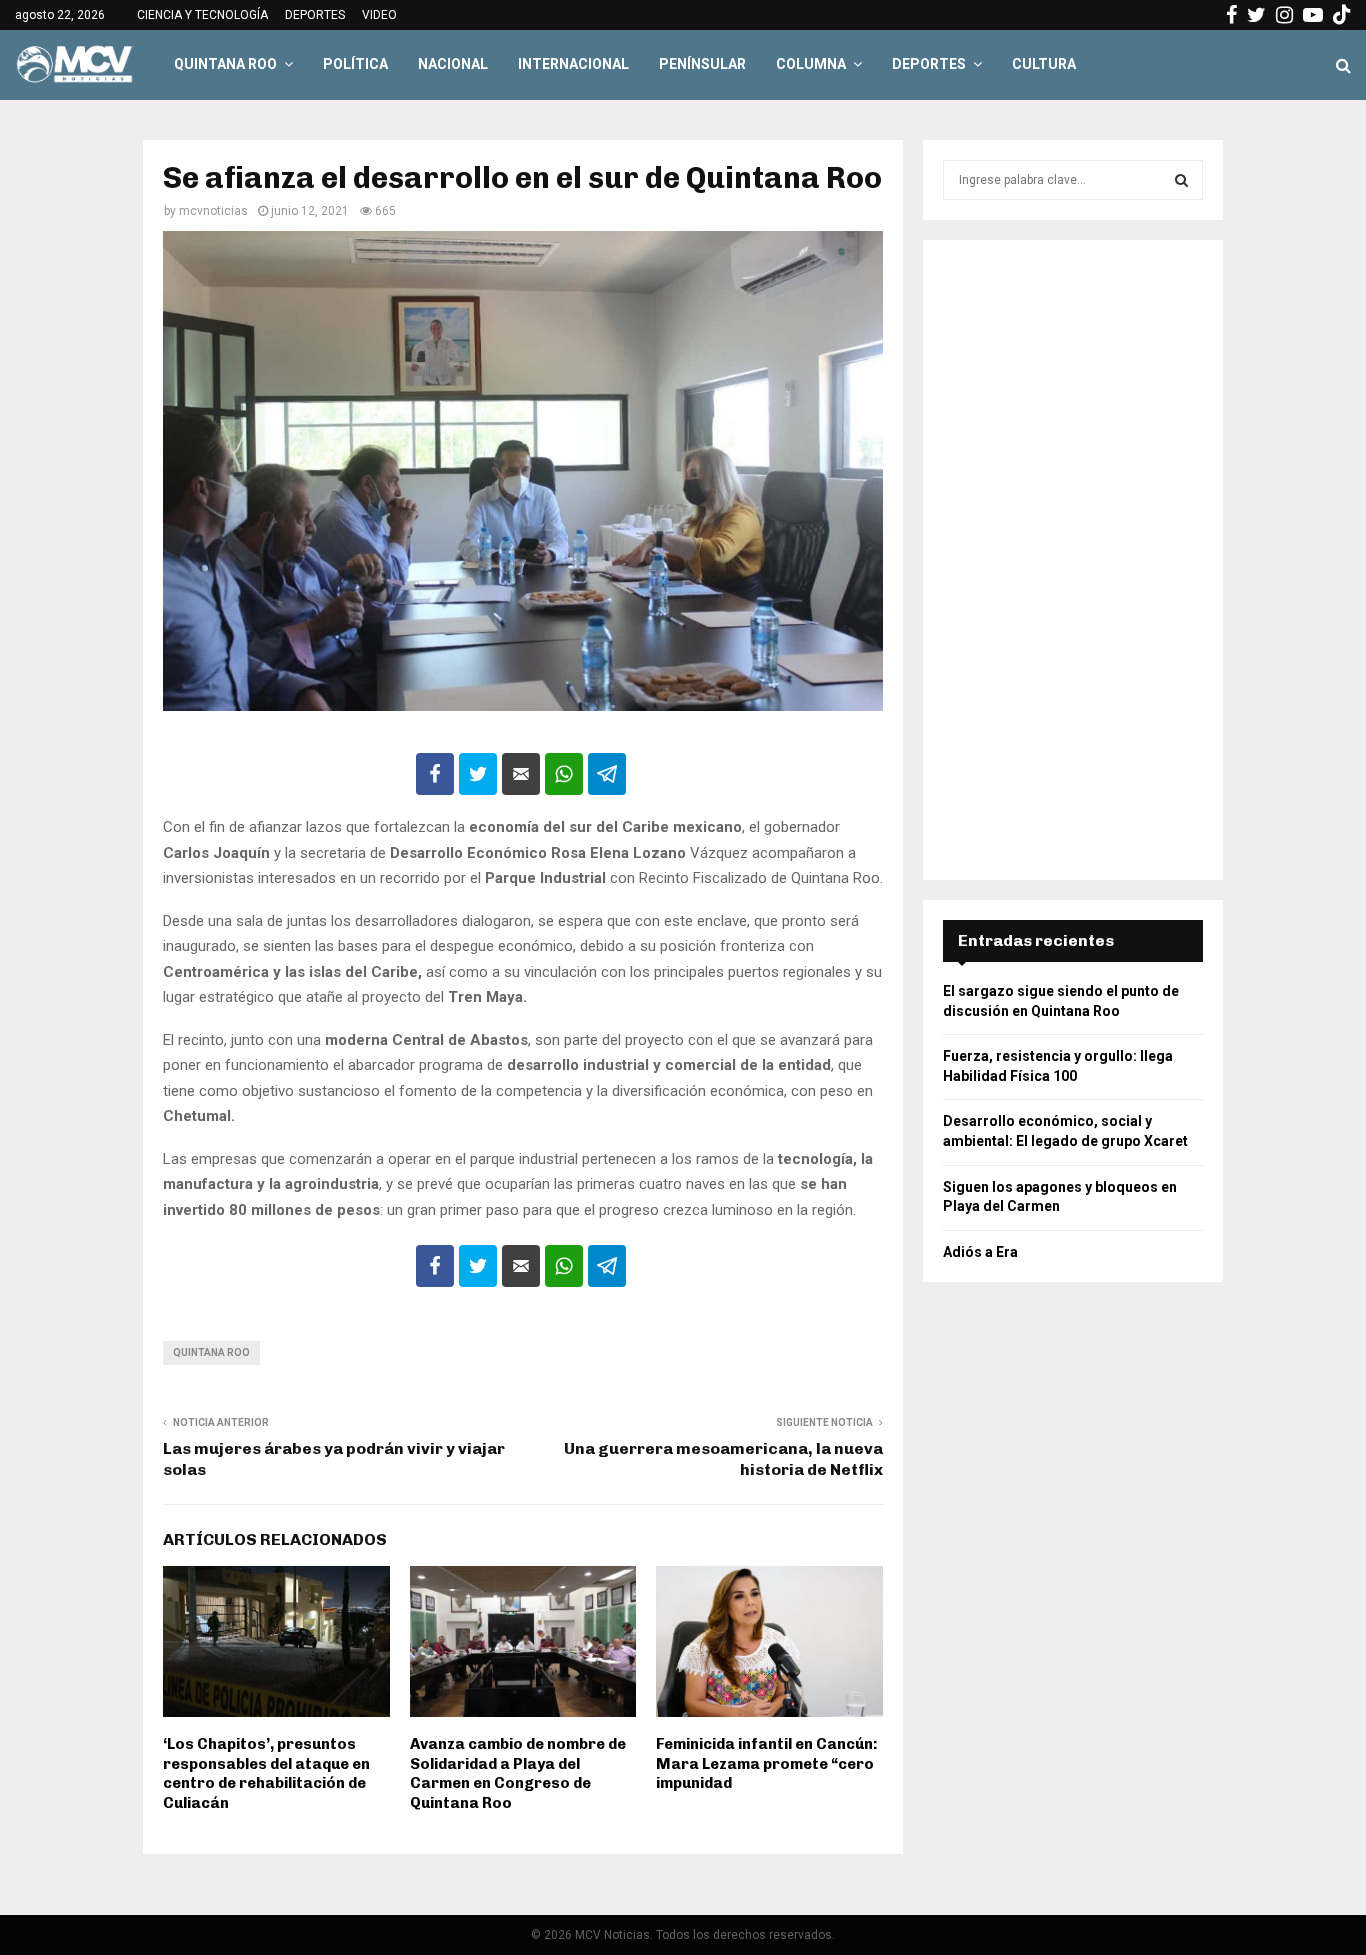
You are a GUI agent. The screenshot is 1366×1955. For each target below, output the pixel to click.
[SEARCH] (1181, 180)
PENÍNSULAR (702, 64)
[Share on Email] (521, 774)
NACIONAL (453, 64)
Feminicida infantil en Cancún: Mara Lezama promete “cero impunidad (767, 1763)
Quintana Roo (211, 1352)
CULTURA (1044, 64)
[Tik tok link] (1342, 15)
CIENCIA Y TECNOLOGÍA (202, 15)
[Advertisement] (1073, 560)
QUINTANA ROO (225, 64)
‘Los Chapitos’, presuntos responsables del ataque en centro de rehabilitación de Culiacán (266, 1773)
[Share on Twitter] (478, 774)
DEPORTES (315, 15)
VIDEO (379, 15)
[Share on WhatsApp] (564, 774)
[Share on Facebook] (435, 774)
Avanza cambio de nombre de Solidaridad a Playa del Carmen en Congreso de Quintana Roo (518, 1773)
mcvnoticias (213, 211)
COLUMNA (811, 64)
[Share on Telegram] (607, 774)
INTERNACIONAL (573, 64)
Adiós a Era (980, 1252)
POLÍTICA (355, 64)
